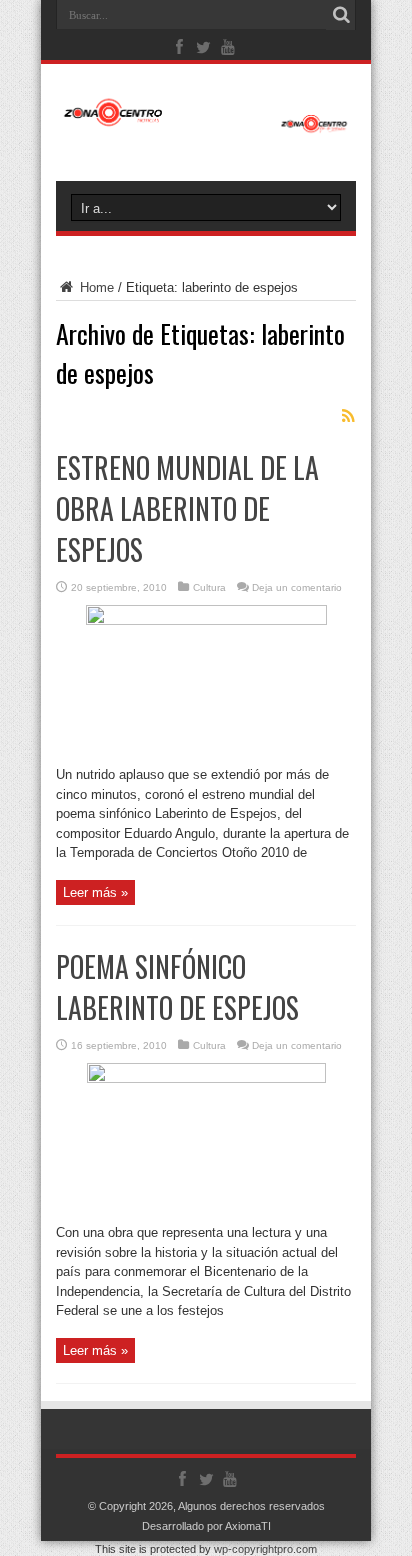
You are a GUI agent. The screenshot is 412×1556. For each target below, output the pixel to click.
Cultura (209, 587)
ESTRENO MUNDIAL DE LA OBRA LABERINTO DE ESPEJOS (187, 508)
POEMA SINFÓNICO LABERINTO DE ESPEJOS (177, 987)
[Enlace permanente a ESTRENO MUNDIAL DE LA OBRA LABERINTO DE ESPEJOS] (206, 620)
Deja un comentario (297, 587)
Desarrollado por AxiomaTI (206, 1526)
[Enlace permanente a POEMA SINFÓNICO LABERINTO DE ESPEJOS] (206, 1078)
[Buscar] (341, 15)
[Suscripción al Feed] (348, 416)
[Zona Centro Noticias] (206, 123)
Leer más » (95, 892)
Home (95, 287)
